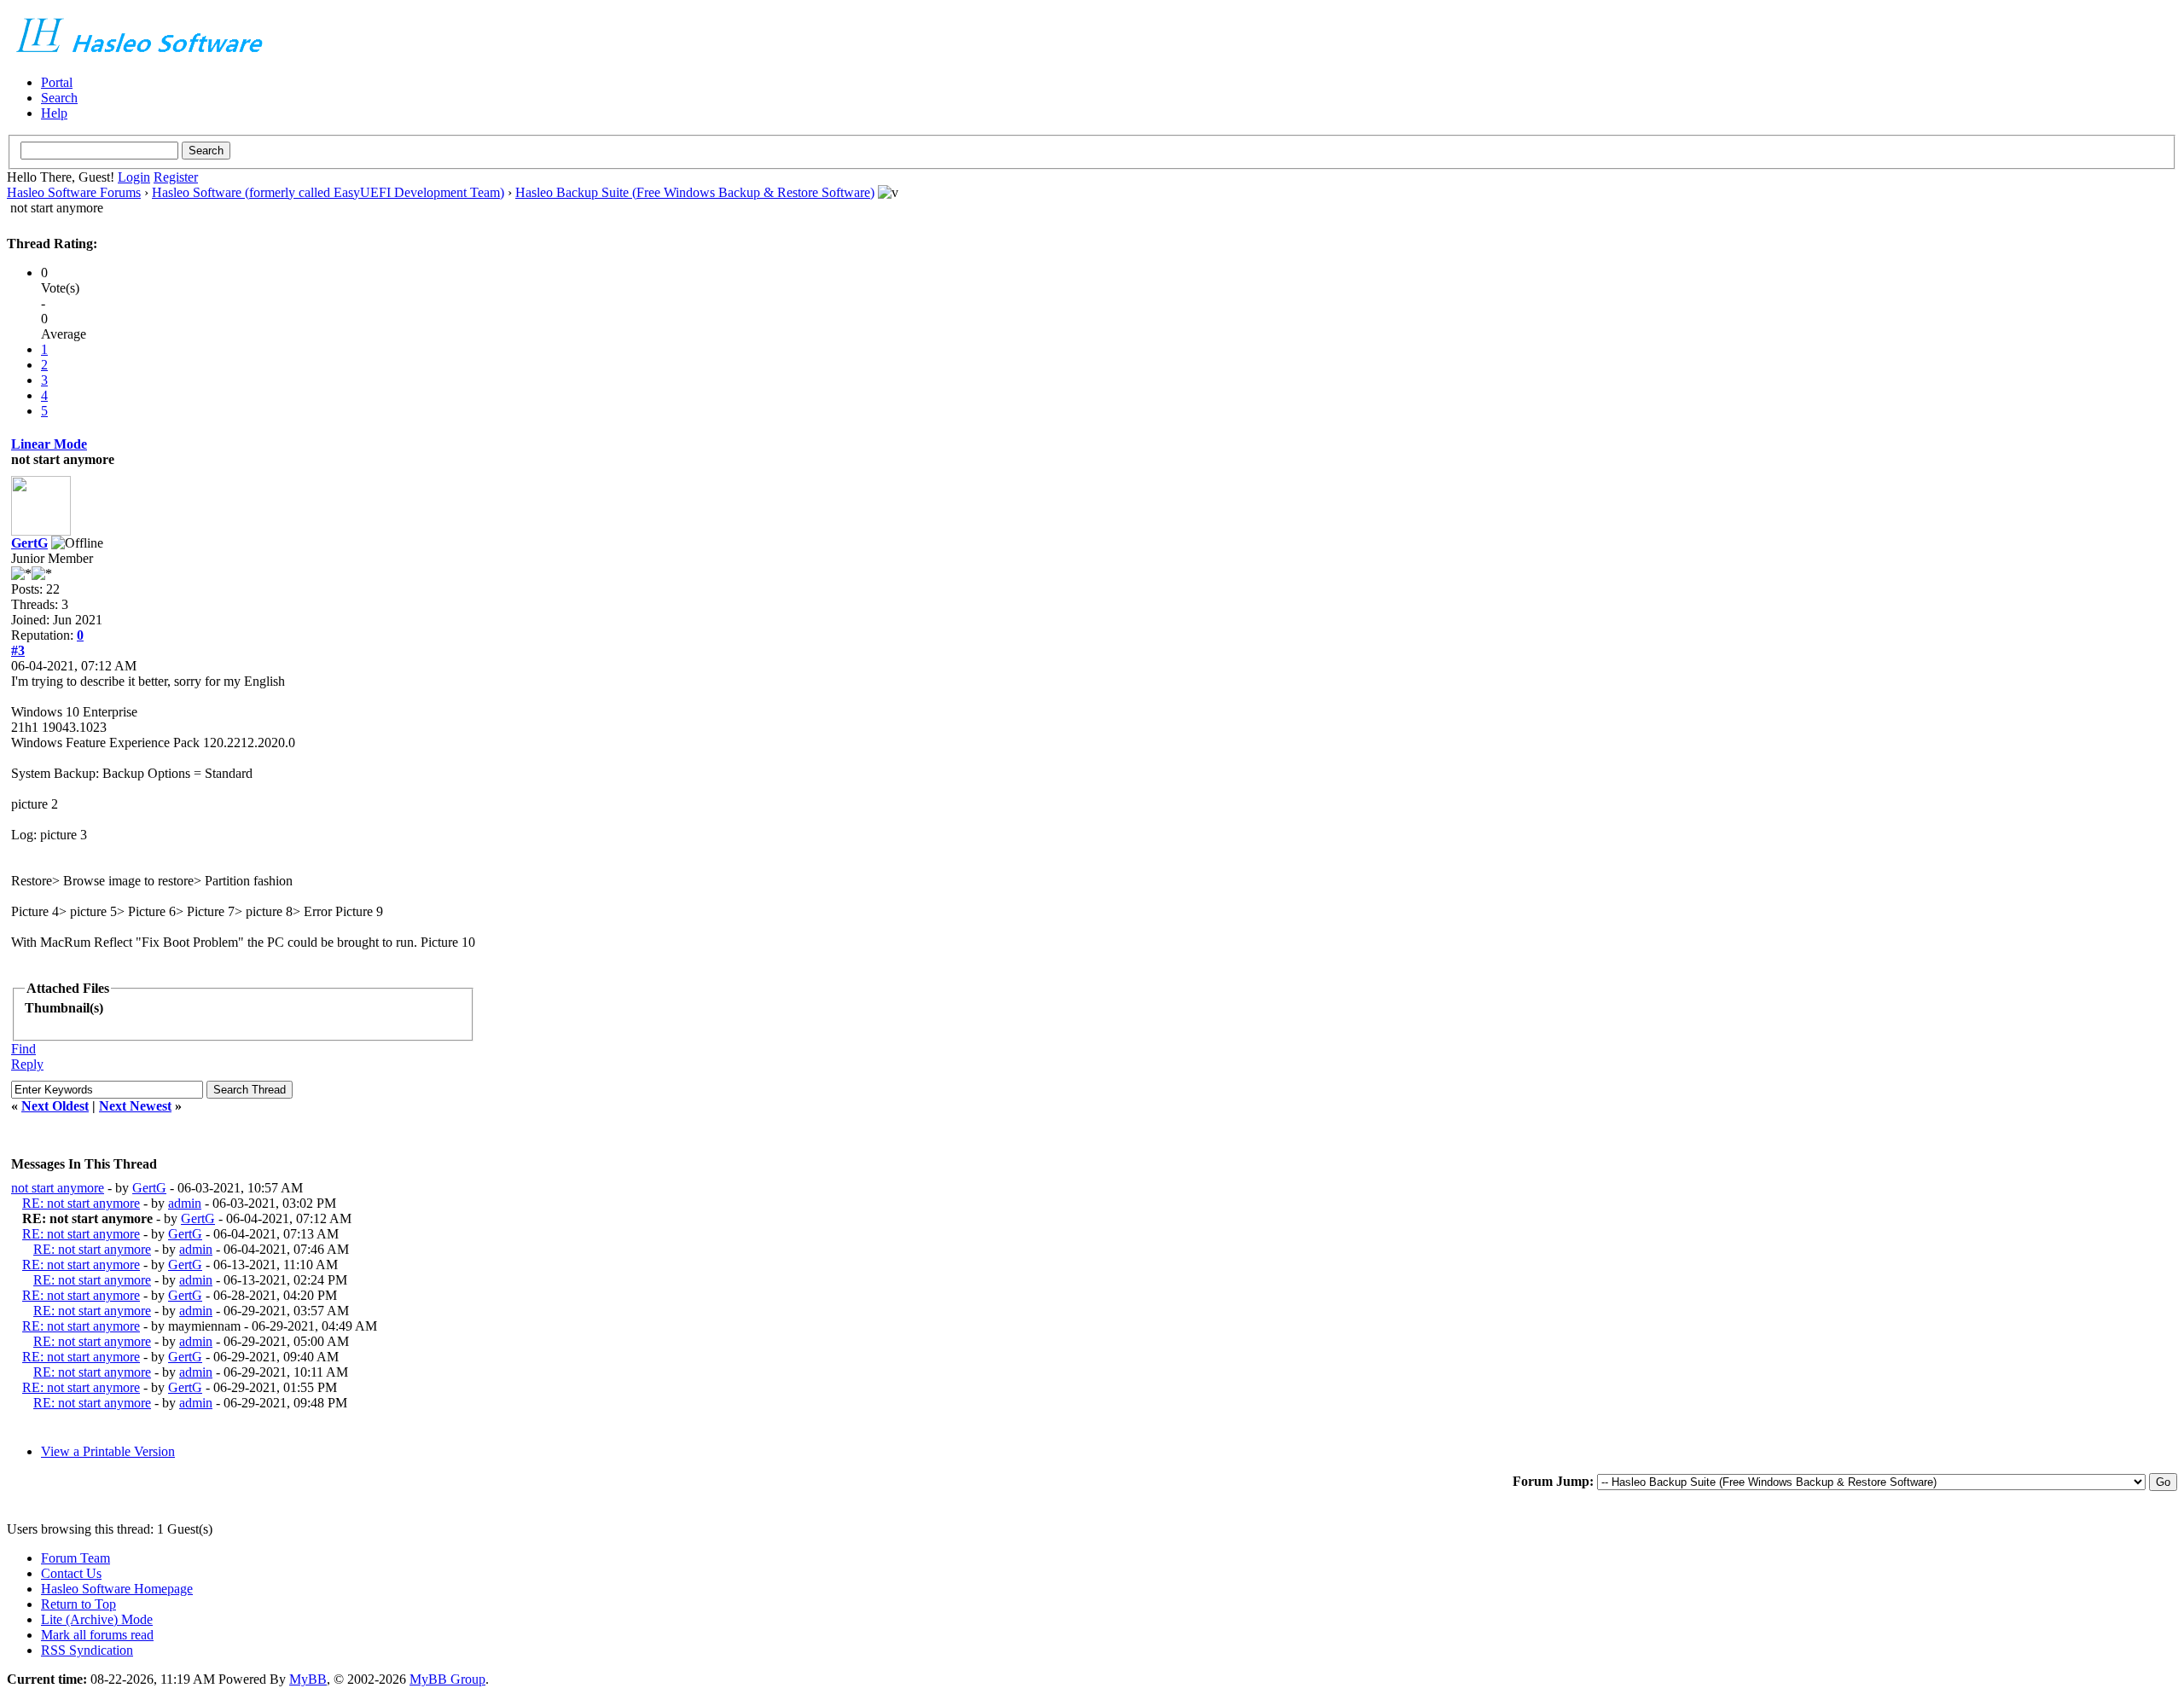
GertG (29, 543)
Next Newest (135, 1106)
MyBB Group (447, 1679)
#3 (18, 650)
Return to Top (78, 1604)
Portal (57, 82)
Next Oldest (55, 1106)
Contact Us (71, 1573)
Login (134, 177)
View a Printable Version (108, 1451)
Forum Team (76, 1558)
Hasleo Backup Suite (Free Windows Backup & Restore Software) (695, 192)
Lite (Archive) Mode (97, 1619)
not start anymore (58, 1188)
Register (176, 177)
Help (54, 113)
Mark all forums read (97, 1635)
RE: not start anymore (81, 1203)
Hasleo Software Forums (74, 192)
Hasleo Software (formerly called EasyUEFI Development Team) (328, 192)
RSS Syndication (87, 1650)
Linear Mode (49, 444)
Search (59, 98)
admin (185, 1203)
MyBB (308, 1679)
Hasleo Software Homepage (117, 1589)
